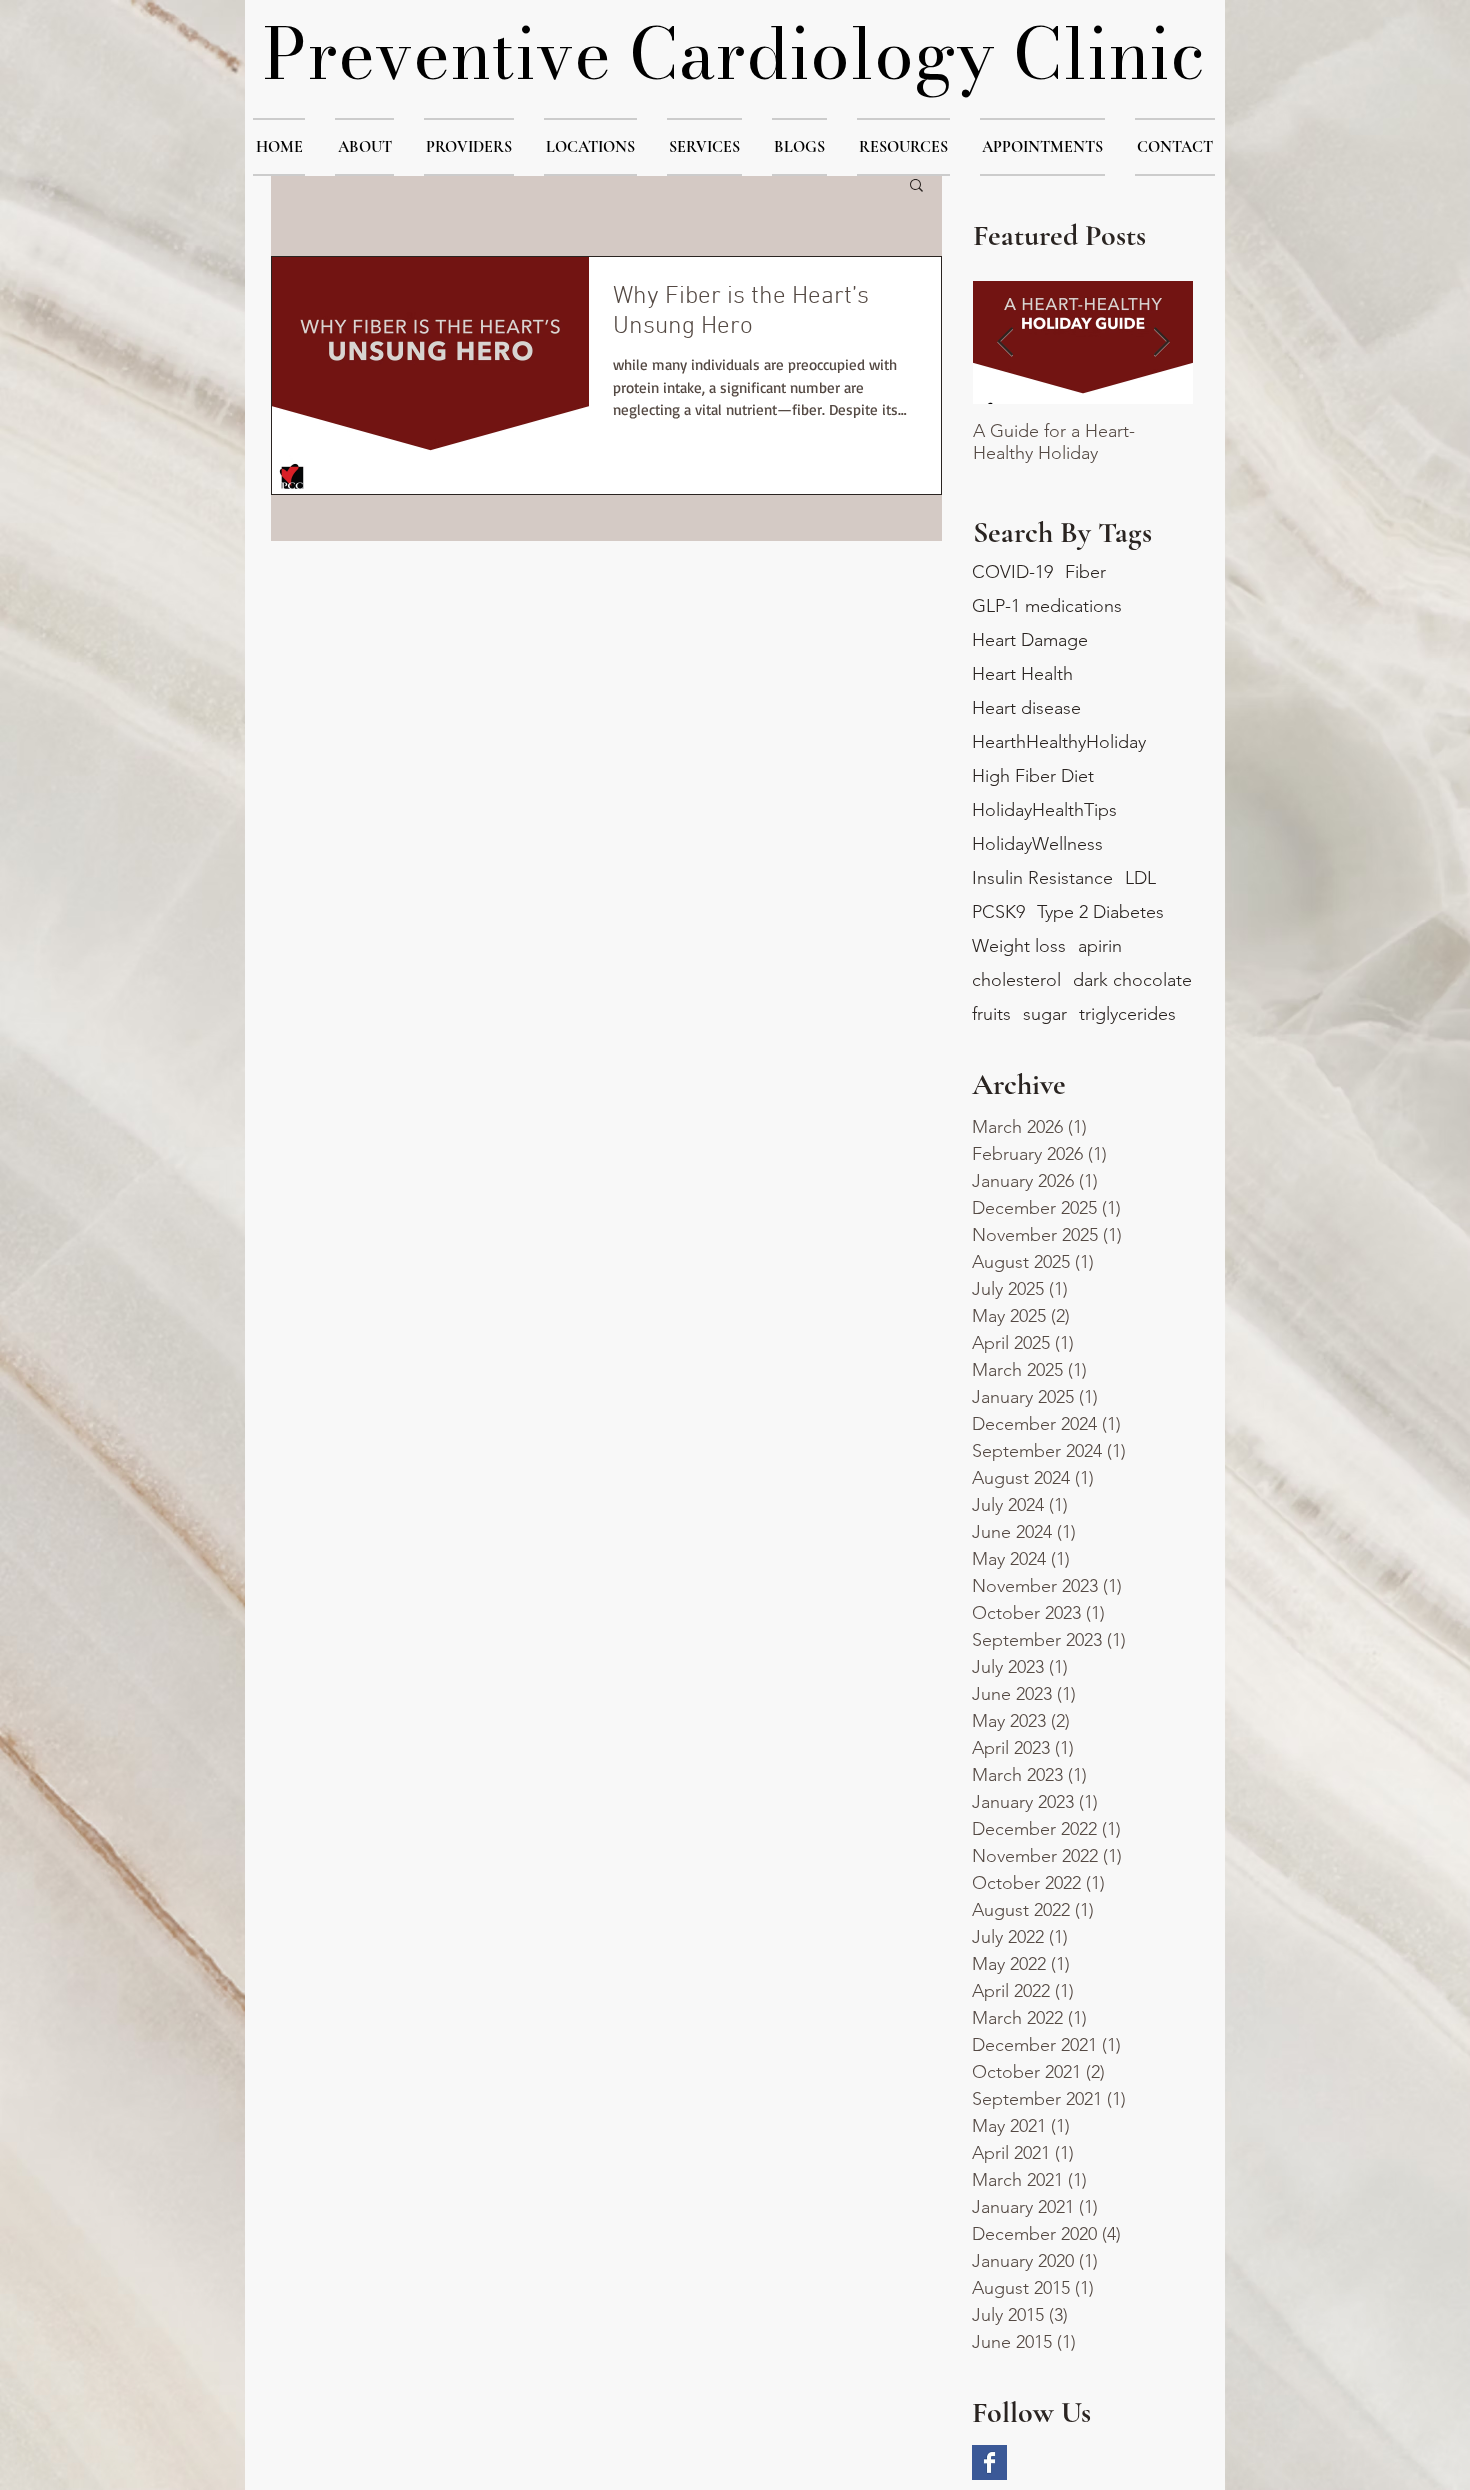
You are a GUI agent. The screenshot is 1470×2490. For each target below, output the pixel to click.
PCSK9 (998, 912)
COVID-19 (1012, 572)
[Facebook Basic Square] (989, 2462)
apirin (1100, 946)
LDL (1140, 878)
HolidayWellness (1037, 844)
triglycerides (1127, 1014)
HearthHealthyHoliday (1059, 742)
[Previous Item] (1005, 342)
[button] (364, 147)
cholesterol (1016, 980)
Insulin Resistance (1042, 878)
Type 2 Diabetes (1100, 912)
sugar (1045, 1014)
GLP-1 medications (1047, 606)
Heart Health (1022, 674)
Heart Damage (1030, 640)
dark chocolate (1132, 980)
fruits (991, 1014)
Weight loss (1019, 946)
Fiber (1085, 572)
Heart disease (1026, 708)
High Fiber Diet (1033, 776)
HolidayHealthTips (1044, 810)
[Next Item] (1161, 342)
